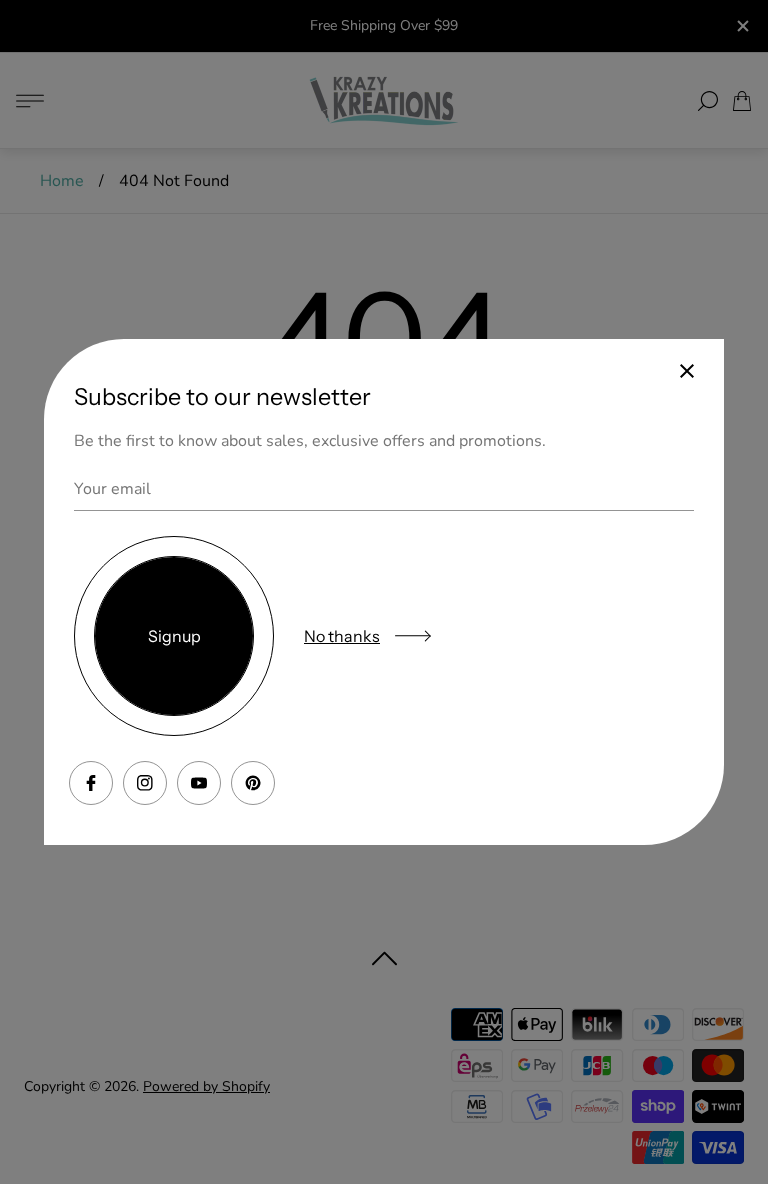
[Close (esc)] (687, 371)
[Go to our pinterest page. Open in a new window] (253, 783)
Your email (112, 489)
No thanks (342, 636)
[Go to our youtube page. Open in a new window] (199, 783)
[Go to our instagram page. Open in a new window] (145, 783)
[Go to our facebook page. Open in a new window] (91, 783)
